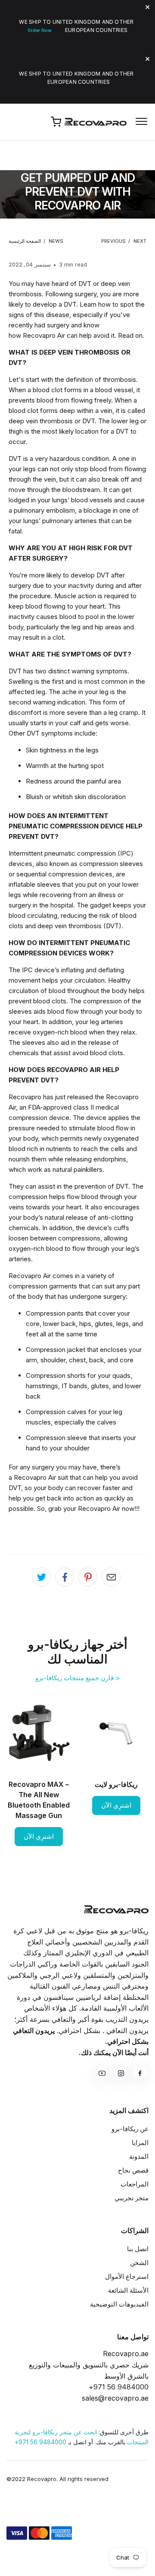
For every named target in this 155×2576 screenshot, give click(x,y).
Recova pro (116, 1909)
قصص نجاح (133, 2170)
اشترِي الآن (116, 1805)
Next (140, 241)
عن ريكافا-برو (130, 2129)
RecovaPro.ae (97, 122)
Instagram (121, 2073)
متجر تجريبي (132, 2198)
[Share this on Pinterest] (88, 1577)
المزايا (140, 2143)
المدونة (139, 2156)
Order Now (39, 30)
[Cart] (56, 122)
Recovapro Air (44, 335)
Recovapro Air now (106, 1508)
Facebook (140, 2073)
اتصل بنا (138, 2249)
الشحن (139, 2263)
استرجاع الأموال (127, 2276)
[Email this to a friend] (111, 1577)
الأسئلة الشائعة (128, 2290)
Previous (113, 241)
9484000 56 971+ (40, 2442)
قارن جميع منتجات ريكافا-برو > (77, 1678)
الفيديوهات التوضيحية (119, 2304)
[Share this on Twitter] (41, 1577)
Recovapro (25, 1097)
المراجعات (135, 2184)
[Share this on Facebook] (65, 1577)
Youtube (102, 2073)
